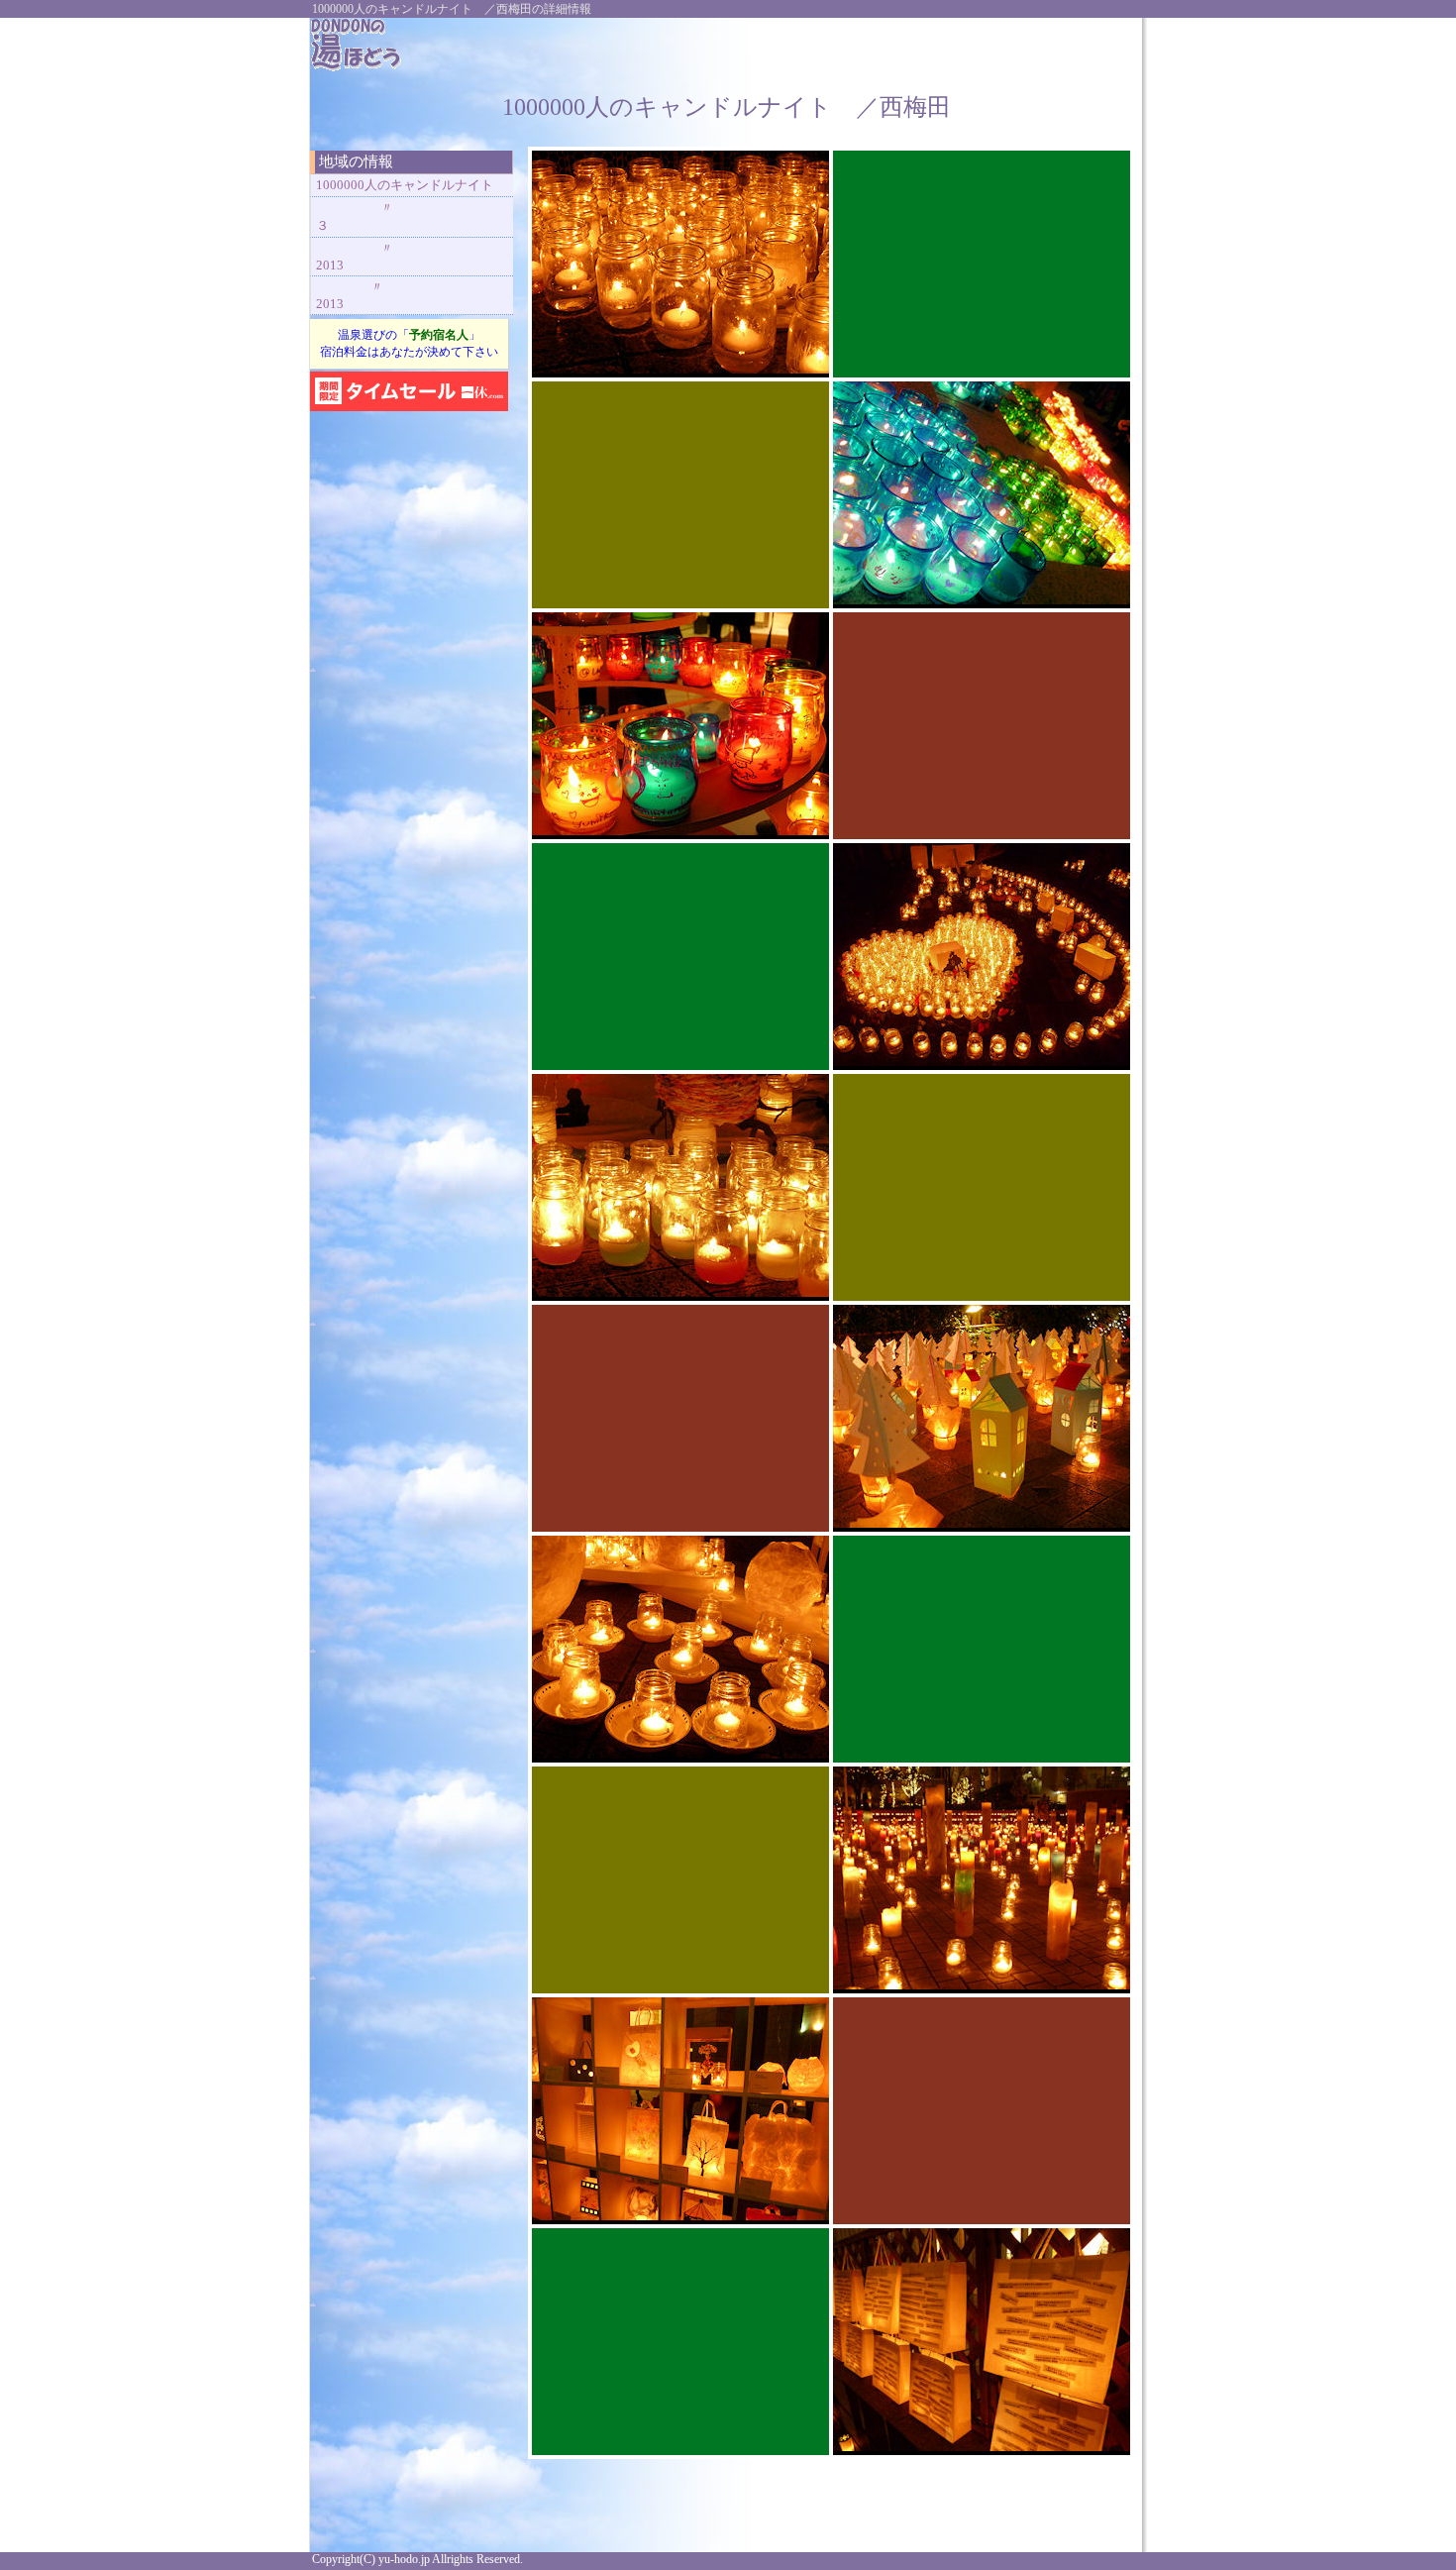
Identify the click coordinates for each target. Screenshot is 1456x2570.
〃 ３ (406, 216)
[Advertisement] (898, 48)
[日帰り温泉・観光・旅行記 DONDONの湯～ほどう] (357, 67)
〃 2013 (400, 257)
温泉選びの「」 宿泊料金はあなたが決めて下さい (409, 343)
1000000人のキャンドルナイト (405, 185)
